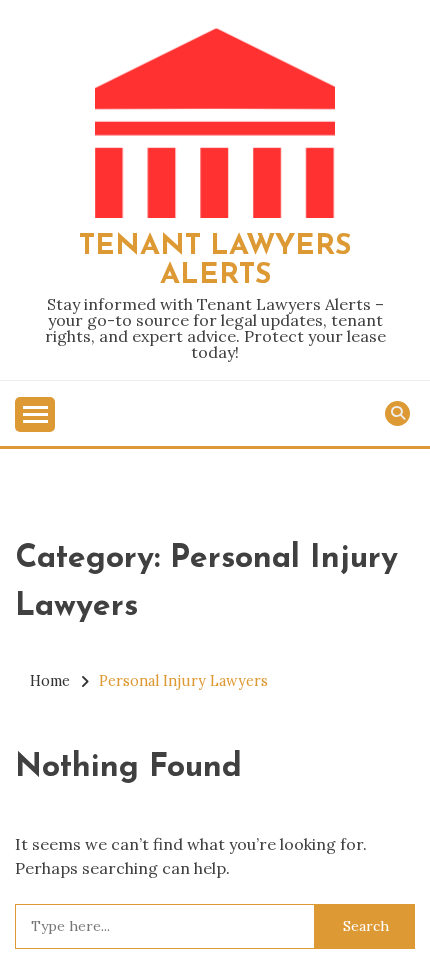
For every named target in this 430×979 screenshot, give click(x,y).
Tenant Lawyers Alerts (215, 261)
